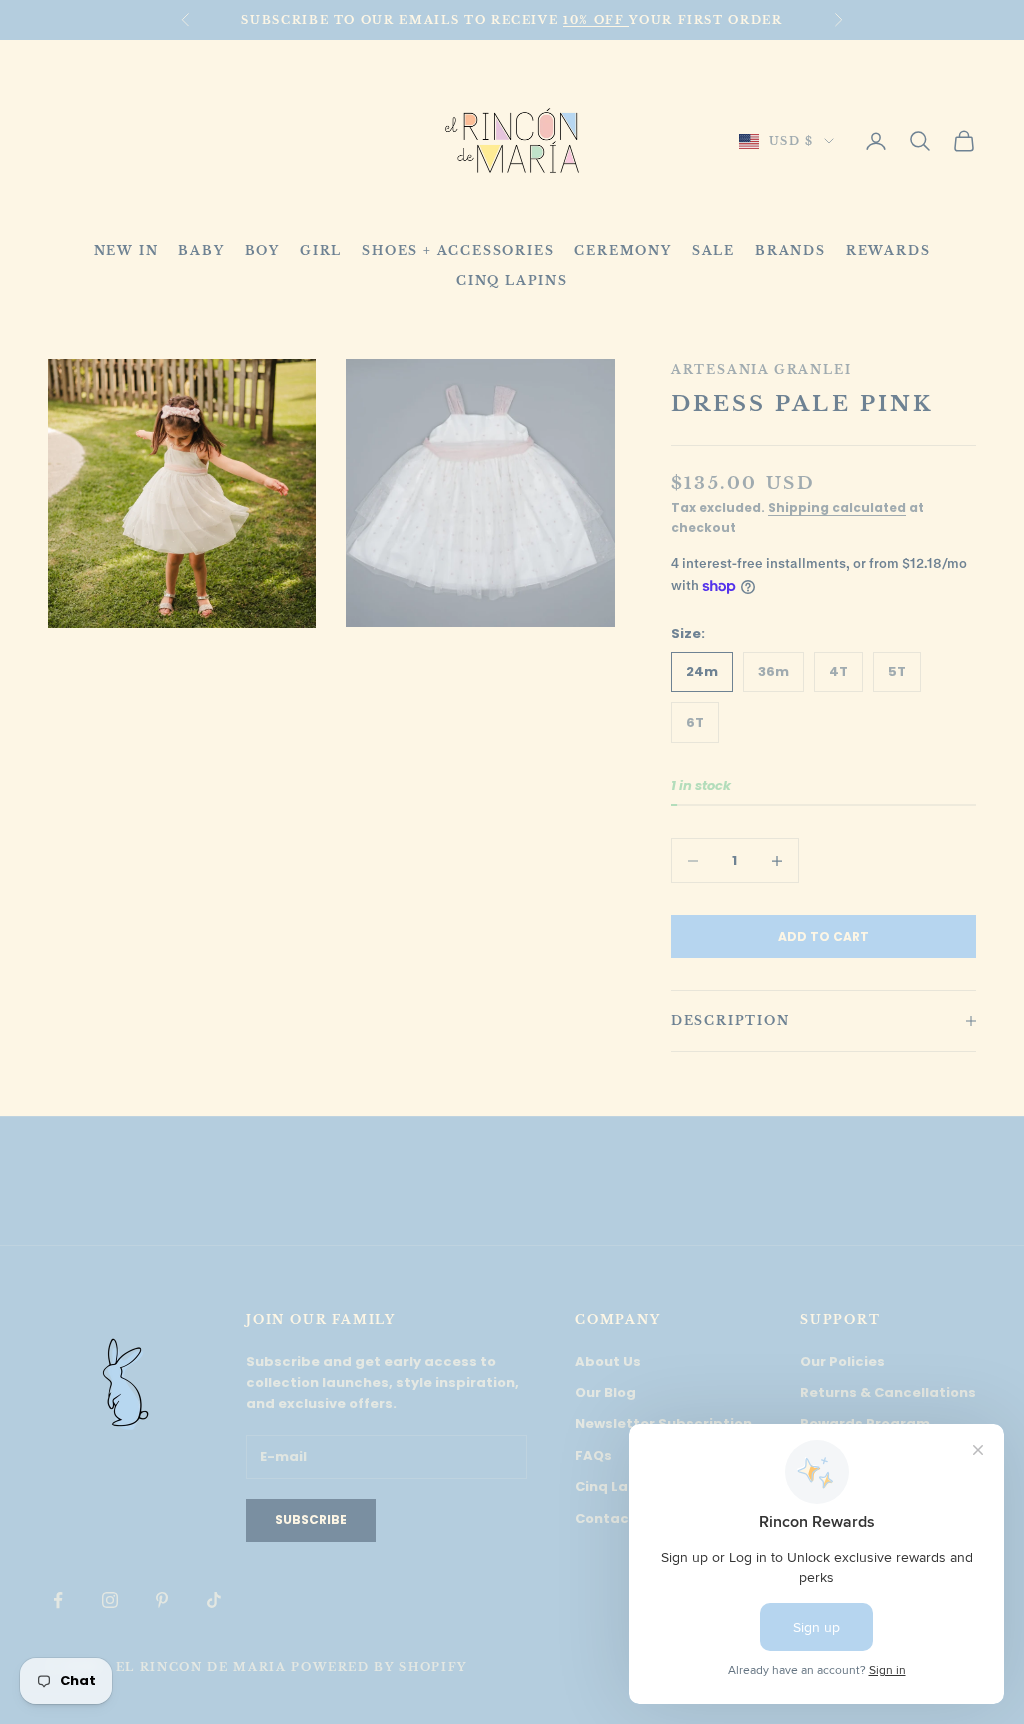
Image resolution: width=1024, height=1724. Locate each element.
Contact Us (616, 1518)
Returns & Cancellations (888, 1392)
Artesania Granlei (761, 369)
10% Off (596, 20)
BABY (201, 250)
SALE (713, 250)
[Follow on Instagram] (110, 1600)
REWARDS (888, 250)
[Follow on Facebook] (58, 1600)
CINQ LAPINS (512, 280)
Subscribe (311, 1519)
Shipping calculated (837, 507)
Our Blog (605, 1392)
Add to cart (823, 936)
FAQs (593, 1455)
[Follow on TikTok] (214, 1600)
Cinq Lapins (617, 1486)
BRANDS (790, 250)
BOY (262, 250)
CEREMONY (622, 250)
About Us (608, 1361)
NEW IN (126, 250)
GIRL (321, 250)
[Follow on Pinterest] (162, 1600)
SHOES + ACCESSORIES (458, 250)
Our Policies (842, 1361)
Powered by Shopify (379, 1667)
